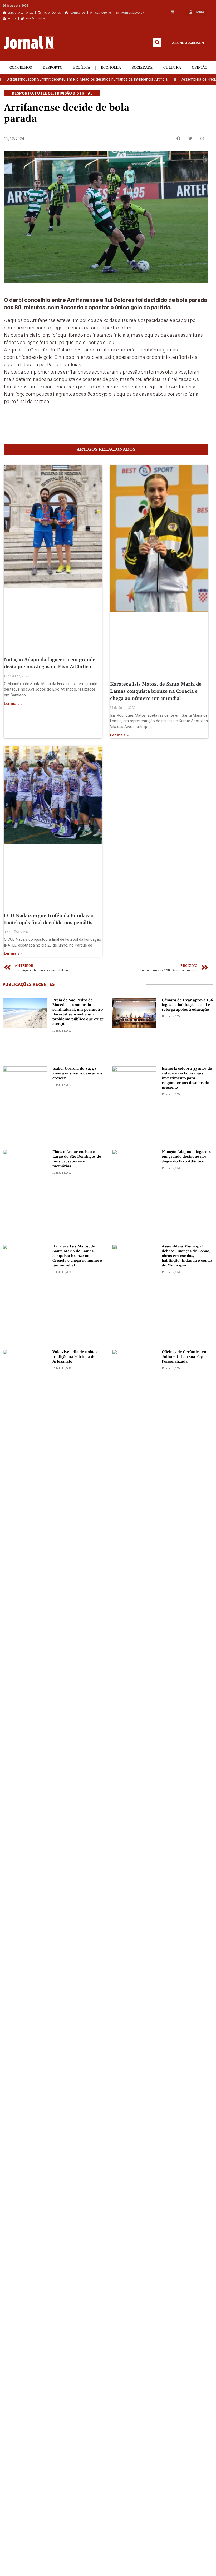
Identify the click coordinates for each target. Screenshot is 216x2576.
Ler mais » (13, 704)
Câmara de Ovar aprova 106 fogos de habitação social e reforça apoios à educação (187, 1005)
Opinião (200, 68)
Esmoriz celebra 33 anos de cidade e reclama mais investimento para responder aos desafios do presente (187, 1078)
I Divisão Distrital (74, 93)
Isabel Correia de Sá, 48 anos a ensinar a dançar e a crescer (77, 1073)
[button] (157, 43)
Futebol (44, 93)
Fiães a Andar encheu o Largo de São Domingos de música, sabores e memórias (77, 1159)
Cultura (172, 68)
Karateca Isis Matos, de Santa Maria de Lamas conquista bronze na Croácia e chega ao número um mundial (156, 691)
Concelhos (21, 68)
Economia (111, 68)
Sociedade (142, 68)
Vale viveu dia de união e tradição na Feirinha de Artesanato (75, 1357)
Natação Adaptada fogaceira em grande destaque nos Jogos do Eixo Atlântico (187, 1157)
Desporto (53, 68)
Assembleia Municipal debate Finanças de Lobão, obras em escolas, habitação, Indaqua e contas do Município (187, 1256)
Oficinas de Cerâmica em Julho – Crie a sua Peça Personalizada (185, 1357)
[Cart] (172, 12)
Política (82, 68)
